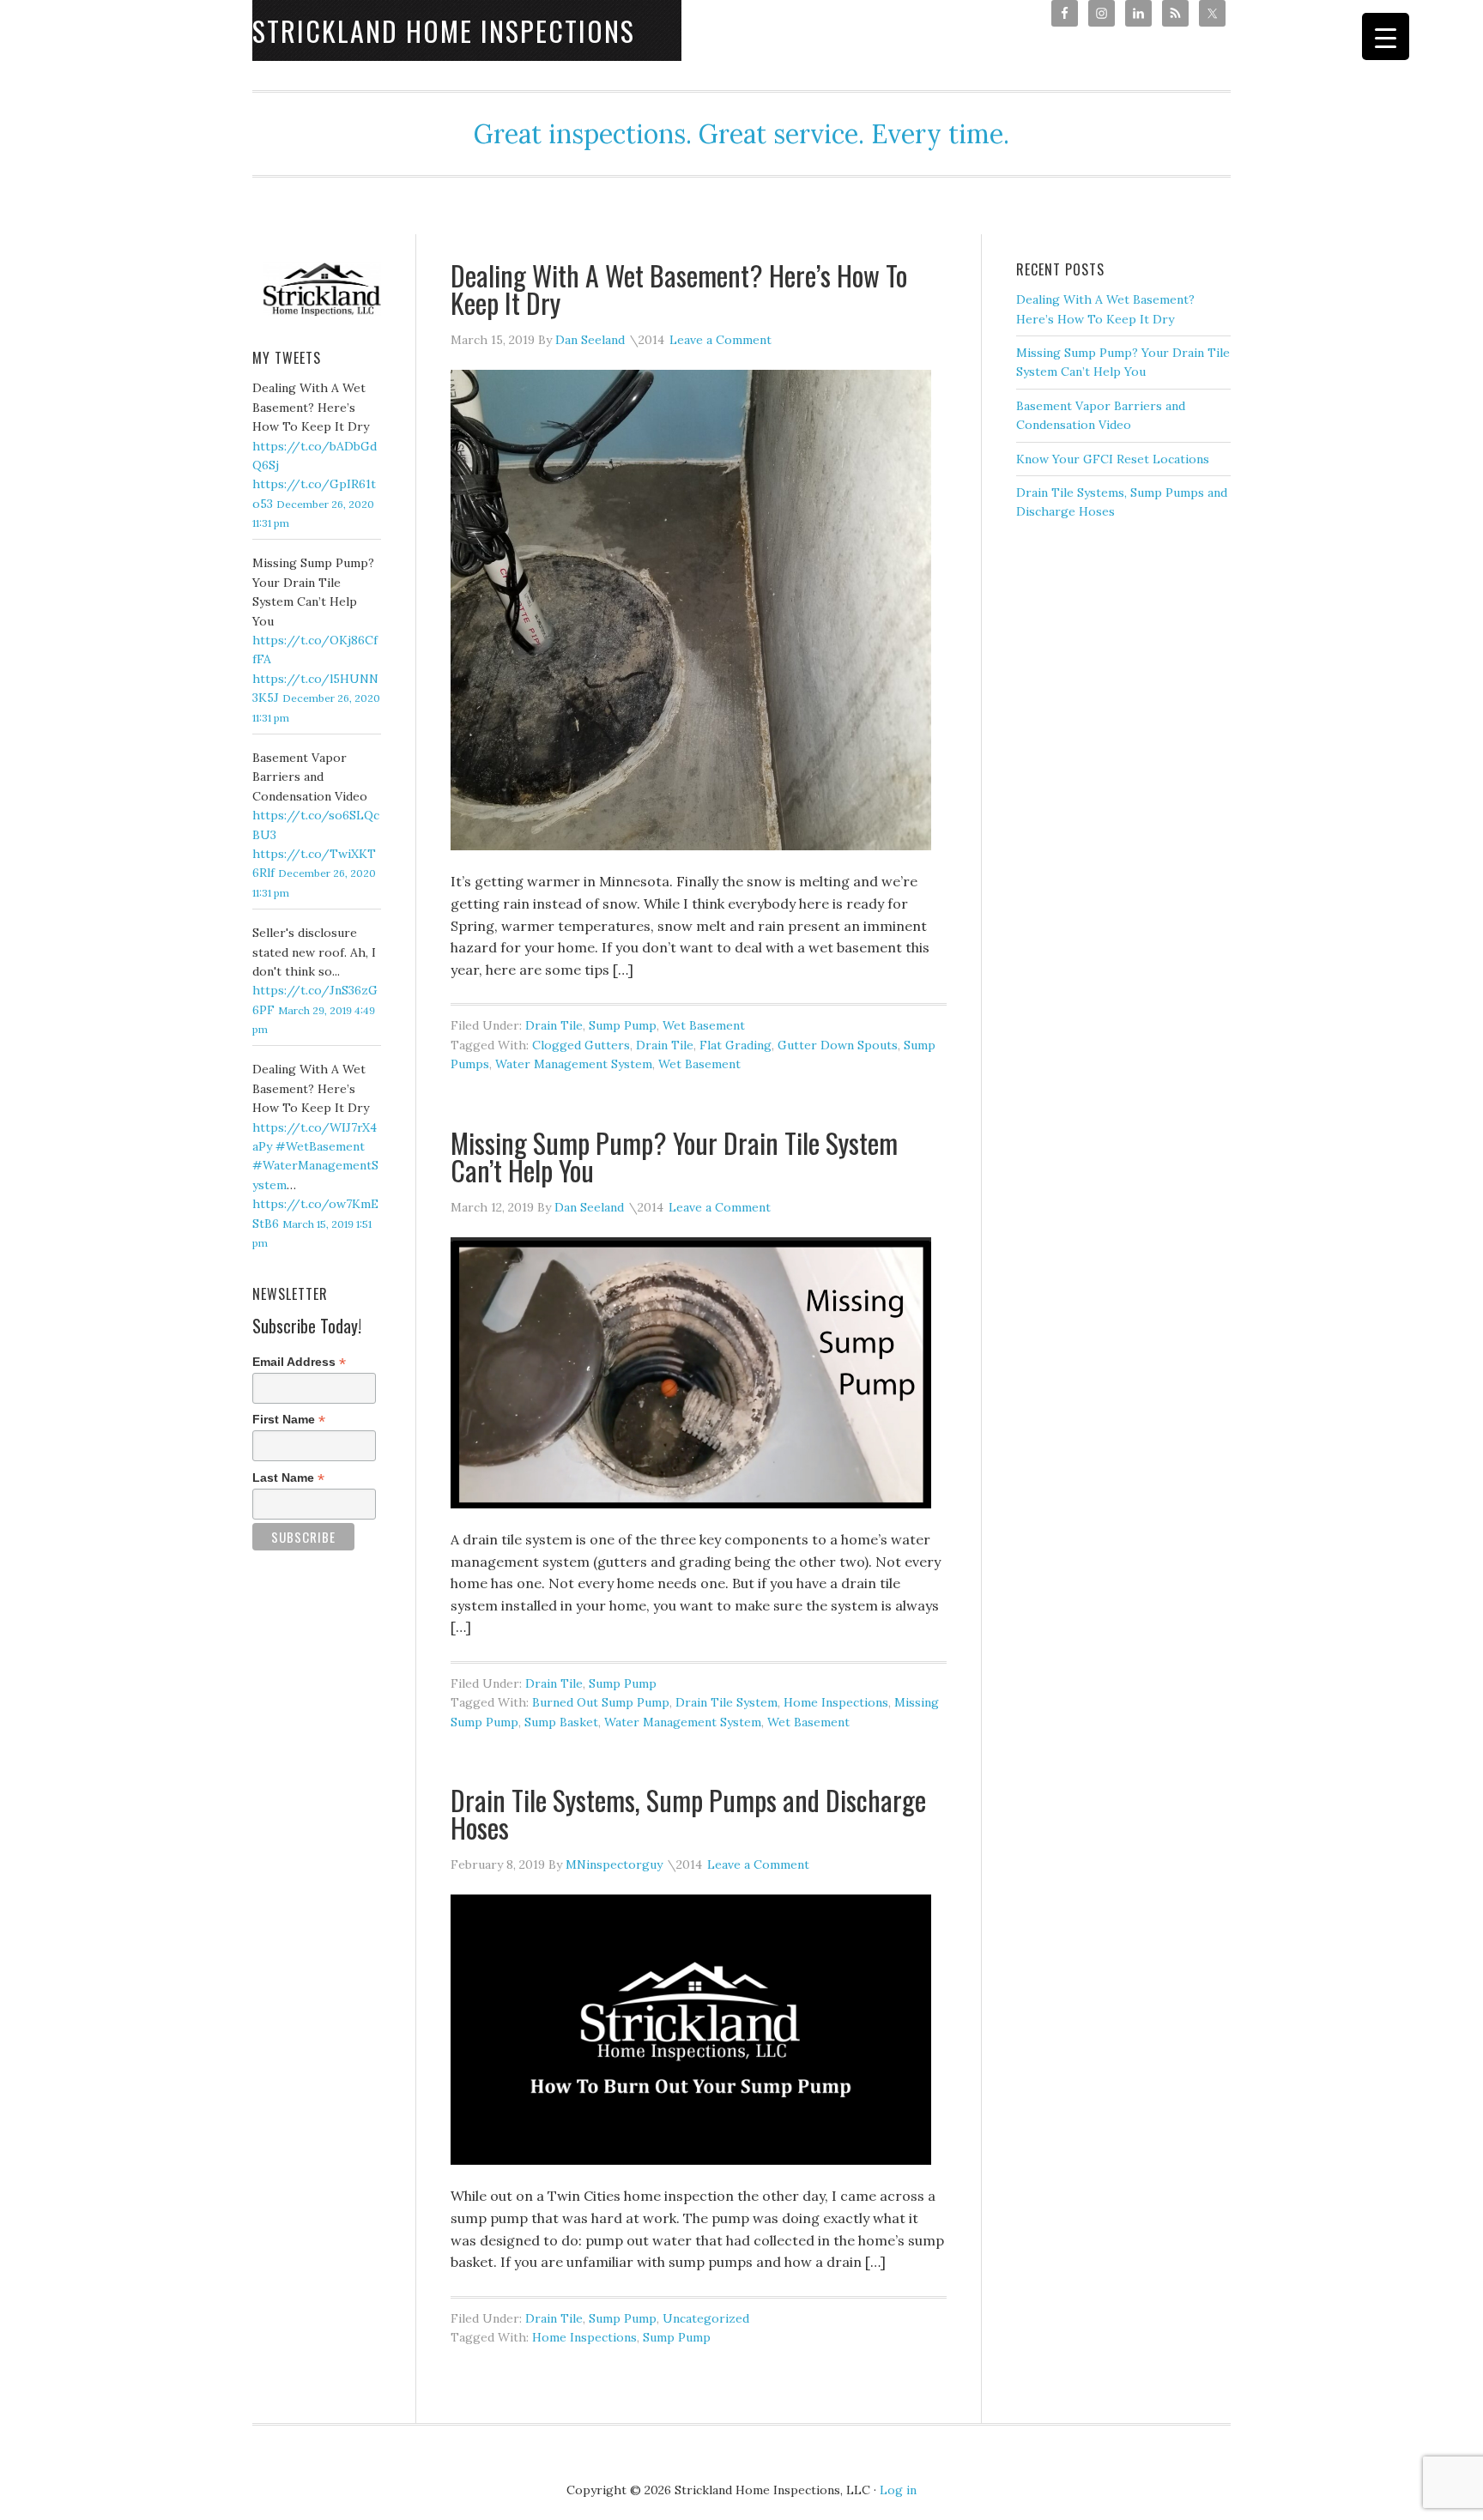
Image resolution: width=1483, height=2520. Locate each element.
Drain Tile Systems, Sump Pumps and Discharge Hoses (688, 1813)
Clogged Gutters (581, 1045)
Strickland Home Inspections (444, 30)
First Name (289, 1420)
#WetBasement (320, 1146)
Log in (898, 2490)
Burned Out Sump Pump (601, 1702)
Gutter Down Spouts (838, 1045)
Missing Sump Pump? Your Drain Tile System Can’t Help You (674, 1156)
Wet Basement (704, 1025)
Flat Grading (735, 1045)
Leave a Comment (720, 340)
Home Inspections (836, 1702)
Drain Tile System (726, 1702)
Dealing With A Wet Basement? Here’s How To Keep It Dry (679, 289)
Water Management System (574, 1064)
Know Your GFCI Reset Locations (1113, 459)
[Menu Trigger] (1386, 36)
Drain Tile (554, 1025)
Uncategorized (706, 2318)
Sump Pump (623, 1025)
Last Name (288, 1478)
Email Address (299, 1362)
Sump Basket (561, 1722)
